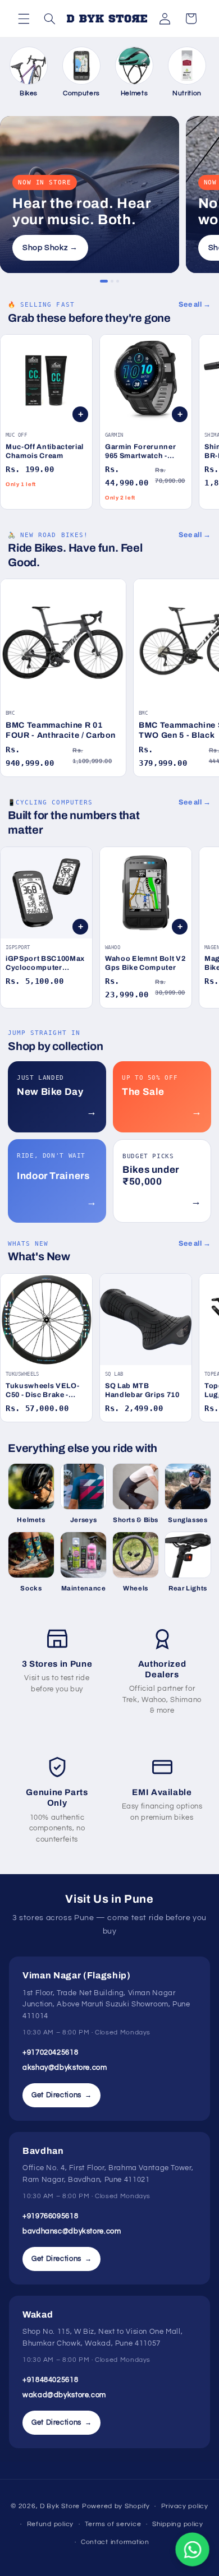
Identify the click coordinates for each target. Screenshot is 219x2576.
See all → (195, 304)
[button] (24, 19)
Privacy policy (185, 2506)
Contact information (115, 2542)
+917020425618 (50, 2052)
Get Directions (61, 2095)
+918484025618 (50, 2380)
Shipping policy (178, 2524)
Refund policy (51, 2524)
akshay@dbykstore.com (65, 2068)
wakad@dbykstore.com (64, 2395)
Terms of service (113, 2524)
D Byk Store (61, 2506)
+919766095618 (50, 2216)
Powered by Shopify (116, 2506)
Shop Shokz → (50, 248)
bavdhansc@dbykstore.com (72, 2231)
